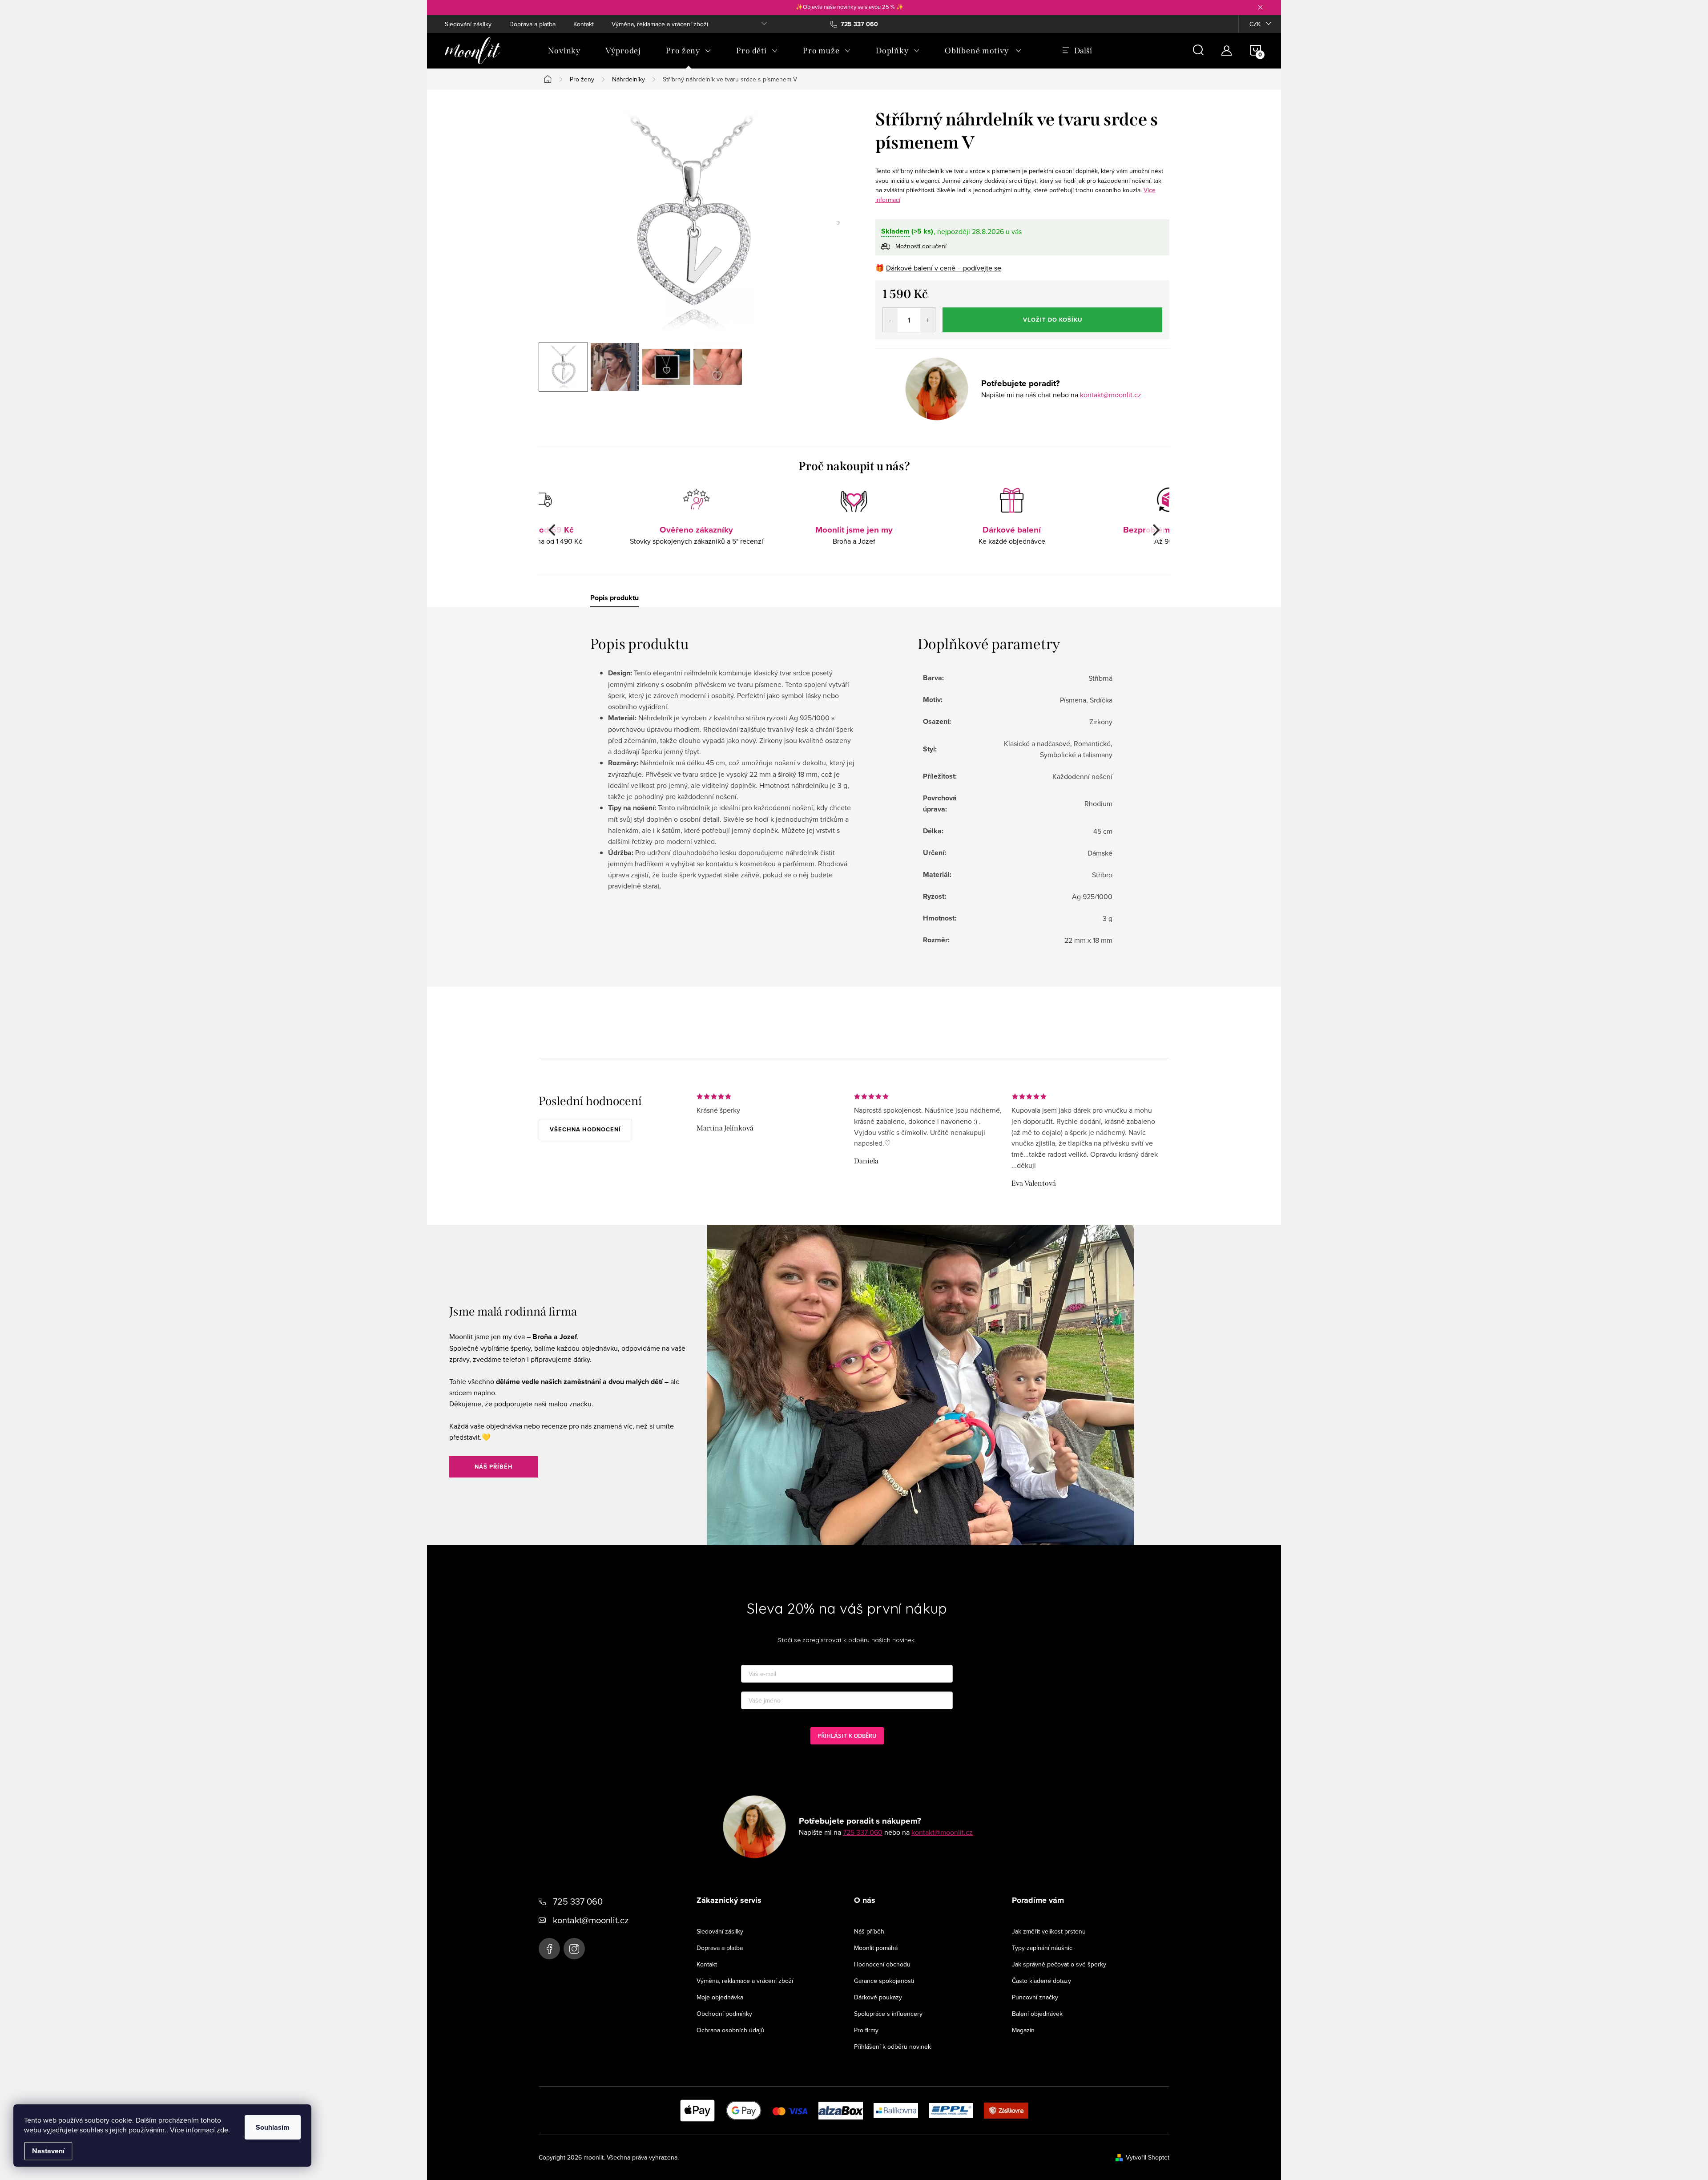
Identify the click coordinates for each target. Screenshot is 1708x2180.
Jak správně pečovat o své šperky (1059, 1964)
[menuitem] (564, 51)
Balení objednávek (1037, 2014)
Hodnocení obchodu (882, 1964)
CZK (1255, 24)
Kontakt (584, 24)
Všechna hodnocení (585, 1129)
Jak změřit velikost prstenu (1049, 1931)
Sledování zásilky (468, 24)
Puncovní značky (1035, 1997)
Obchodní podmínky (724, 2014)
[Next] (1155, 530)
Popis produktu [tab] (614, 598)
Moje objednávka (720, 1997)
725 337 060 (863, 1832)
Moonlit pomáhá (876, 1948)
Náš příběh (494, 1467)
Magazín (1023, 2030)
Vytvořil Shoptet (1148, 2157)
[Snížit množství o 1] (890, 320)
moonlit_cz (574, 1949)
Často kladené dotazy (1041, 1981)
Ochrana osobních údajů (730, 2030)
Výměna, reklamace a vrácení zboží (660, 24)
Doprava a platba (532, 24)
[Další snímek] (838, 223)
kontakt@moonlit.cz (1111, 395)
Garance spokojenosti (884, 1981)
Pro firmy (866, 2030)
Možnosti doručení (921, 246)
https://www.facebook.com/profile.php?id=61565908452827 (549, 1949)
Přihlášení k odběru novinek (892, 2047)
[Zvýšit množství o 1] (928, 320)
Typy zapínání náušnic (1042, 1948)
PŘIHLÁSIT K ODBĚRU (847, 1736)
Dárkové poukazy (878, 1997)
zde (222, 2130)
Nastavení (48, 2151)
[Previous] (553, 530)
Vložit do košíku (1053, 320)
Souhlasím (273, 2127)
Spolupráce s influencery (888, 2014)
